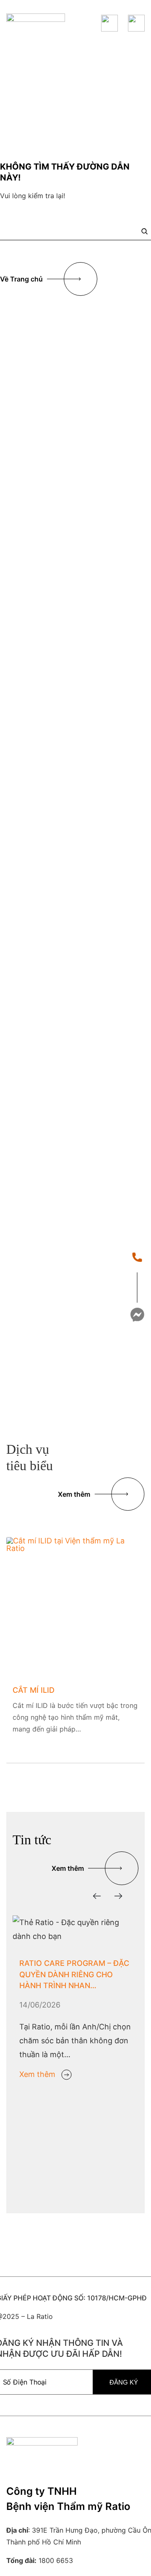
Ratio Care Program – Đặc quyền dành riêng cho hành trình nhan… (74, 1974)
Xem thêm (37, 2074)
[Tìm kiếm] (144, 231)
